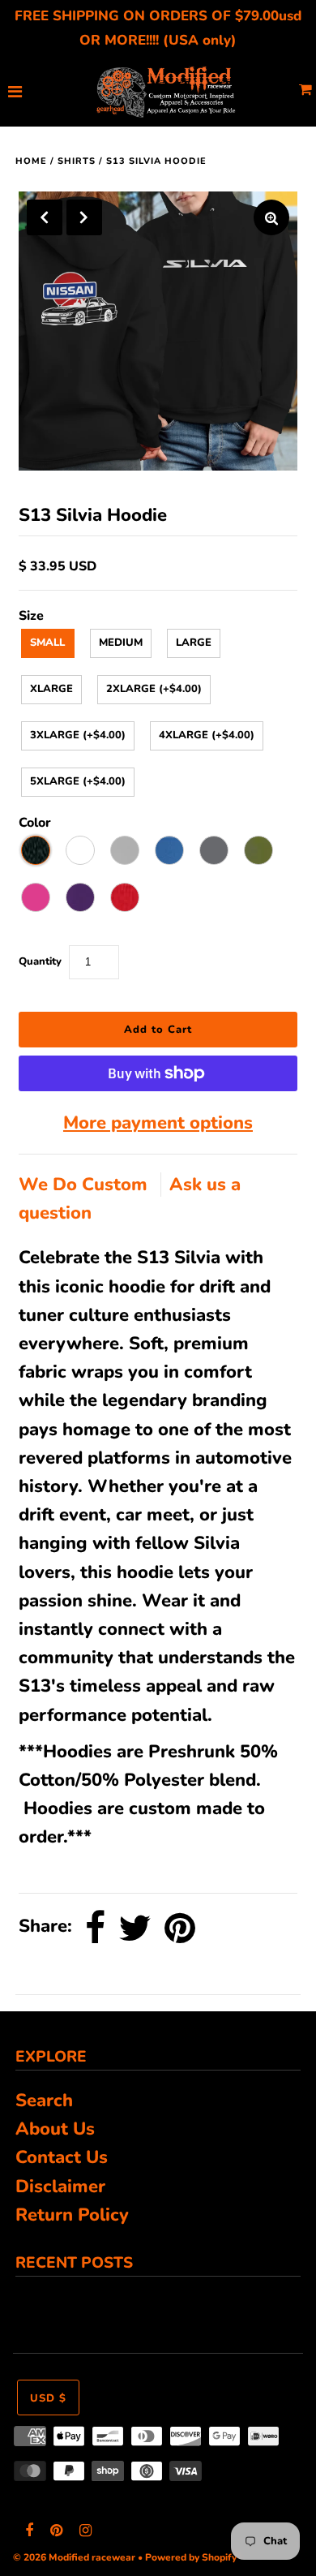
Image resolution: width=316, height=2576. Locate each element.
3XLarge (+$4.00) (78, 735)
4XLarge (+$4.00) (207, 735)
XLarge (51, 689)
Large (194, 643)
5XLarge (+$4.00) (78, 781)
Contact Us (62, 2157)
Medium (121, 643)
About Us (55, 2129)
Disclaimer (60, 2187)
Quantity (40, 961)
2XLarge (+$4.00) (154, 689)
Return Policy (72, 2215)
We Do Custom (85, 1185)
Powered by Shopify (191, 2557)
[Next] (84, 217)
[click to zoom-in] (271, 217)
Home (31, 161)
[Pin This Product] (180, 1928)
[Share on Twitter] (135, 1928)
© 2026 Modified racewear (74, 2557)
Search (44, 2101)
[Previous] (45, 217)
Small (47, 643)
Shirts (77, 161)
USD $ (48, 2398)
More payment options (158, 1123)
